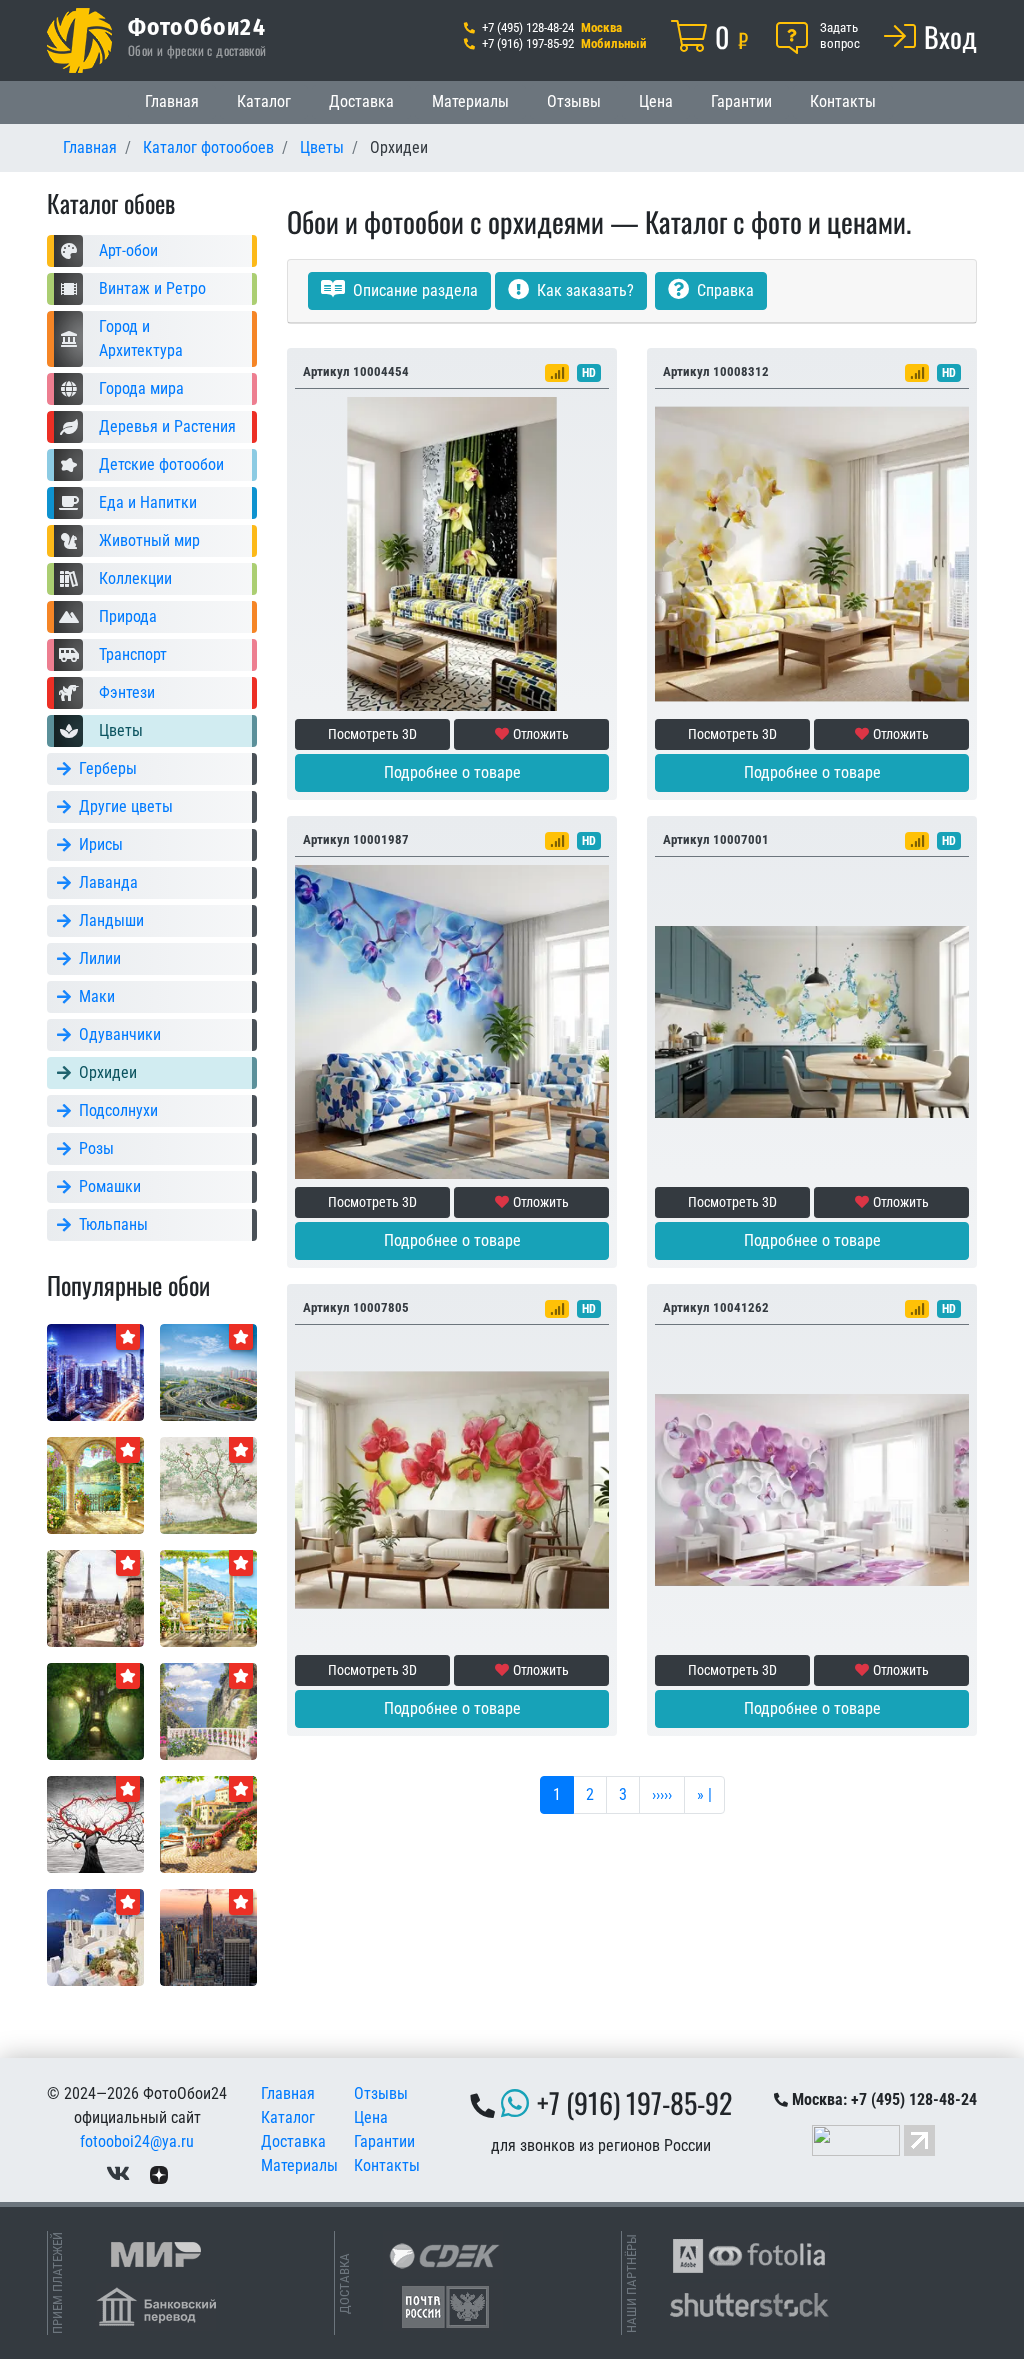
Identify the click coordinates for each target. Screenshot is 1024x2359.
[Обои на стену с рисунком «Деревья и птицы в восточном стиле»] (208, 1484)
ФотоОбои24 (197, 26)
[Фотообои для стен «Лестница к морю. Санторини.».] (95, 1936)
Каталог (264, 101)
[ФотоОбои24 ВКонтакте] (118, 2173)
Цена (656, 101)
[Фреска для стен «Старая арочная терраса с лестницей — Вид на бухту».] (95, 1484)
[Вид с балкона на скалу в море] (208, 1710)
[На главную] (79, 40)
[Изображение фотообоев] (208, 1371)
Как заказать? (583, 290)
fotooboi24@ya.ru (137, 2141)
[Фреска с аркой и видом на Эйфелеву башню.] (95, 1597)
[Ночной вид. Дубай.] (95, 1371)
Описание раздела (413, 290)
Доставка (361, 101)
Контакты (843, 101)
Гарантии (741, 101)
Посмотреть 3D (372, 734)
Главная (172, 101)
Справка (723, 290)
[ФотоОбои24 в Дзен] (159, 2173)
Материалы (470, 101)
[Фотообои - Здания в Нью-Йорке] (208, 1936)
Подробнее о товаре (452, 772)
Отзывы (574, 101)
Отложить (541, 734)
